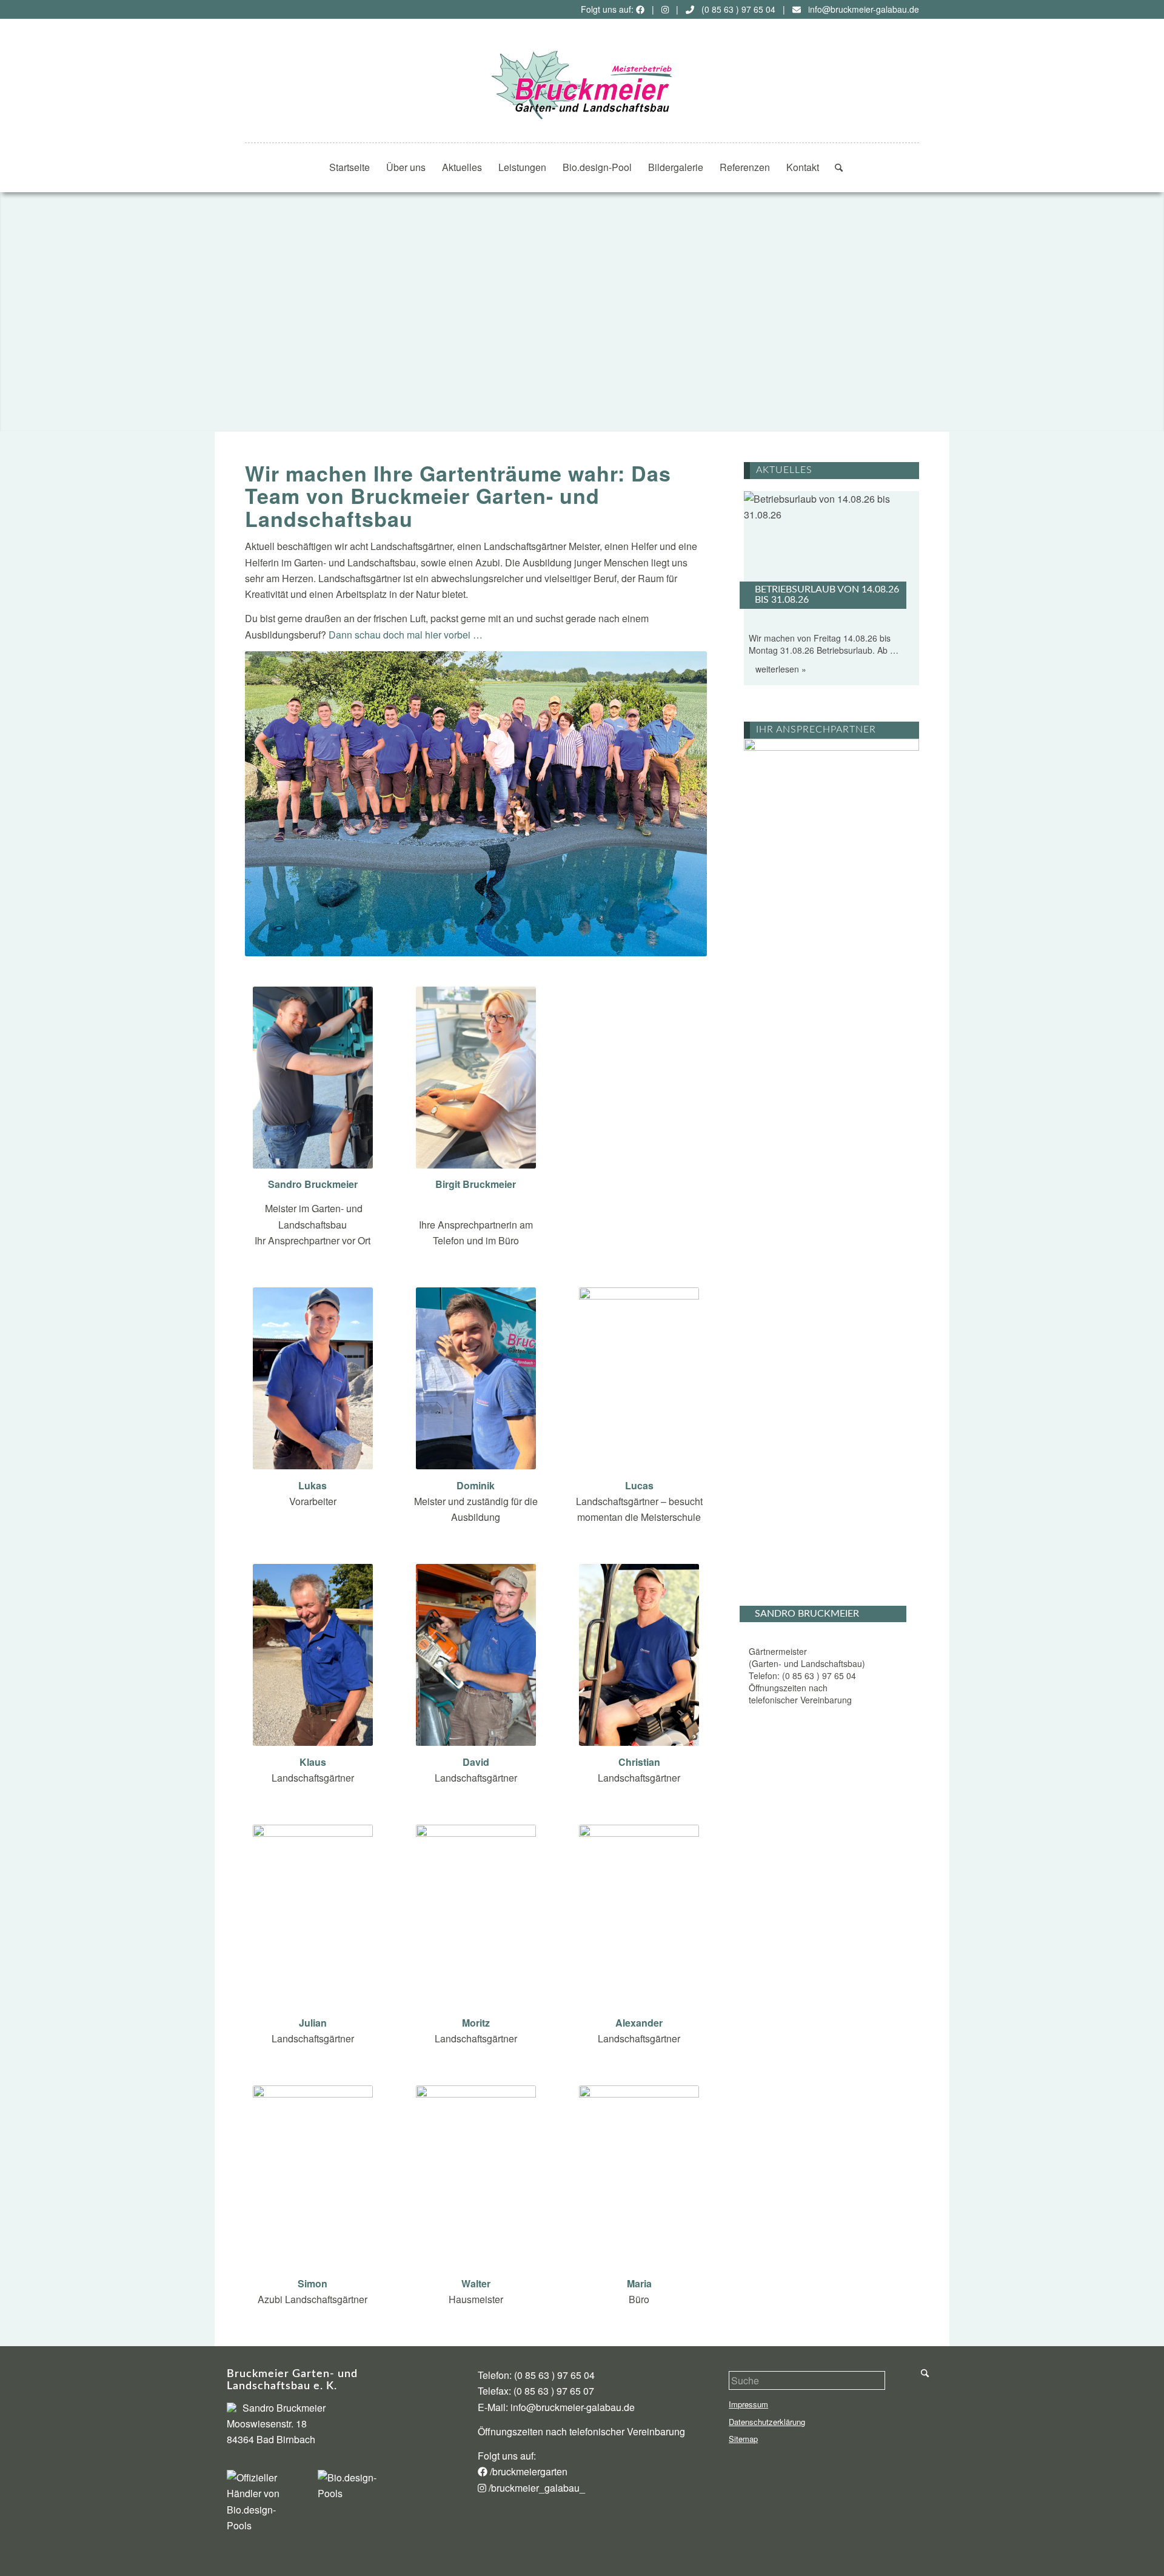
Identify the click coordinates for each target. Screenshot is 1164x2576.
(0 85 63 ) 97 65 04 (738, 9)
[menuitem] (350, 167)
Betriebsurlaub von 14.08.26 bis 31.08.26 (827, 595)
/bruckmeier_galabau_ (536, 2488)
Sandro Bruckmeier (807, 1614)
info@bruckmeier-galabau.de (864, 9)
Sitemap (743, 2439)
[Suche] (835, 167)
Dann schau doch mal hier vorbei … (406, 635)
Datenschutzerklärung (767, 2422)
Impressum (748, 2404)
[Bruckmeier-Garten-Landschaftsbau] (582, 85)
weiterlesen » (781, 669)
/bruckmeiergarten (527, 2471)
